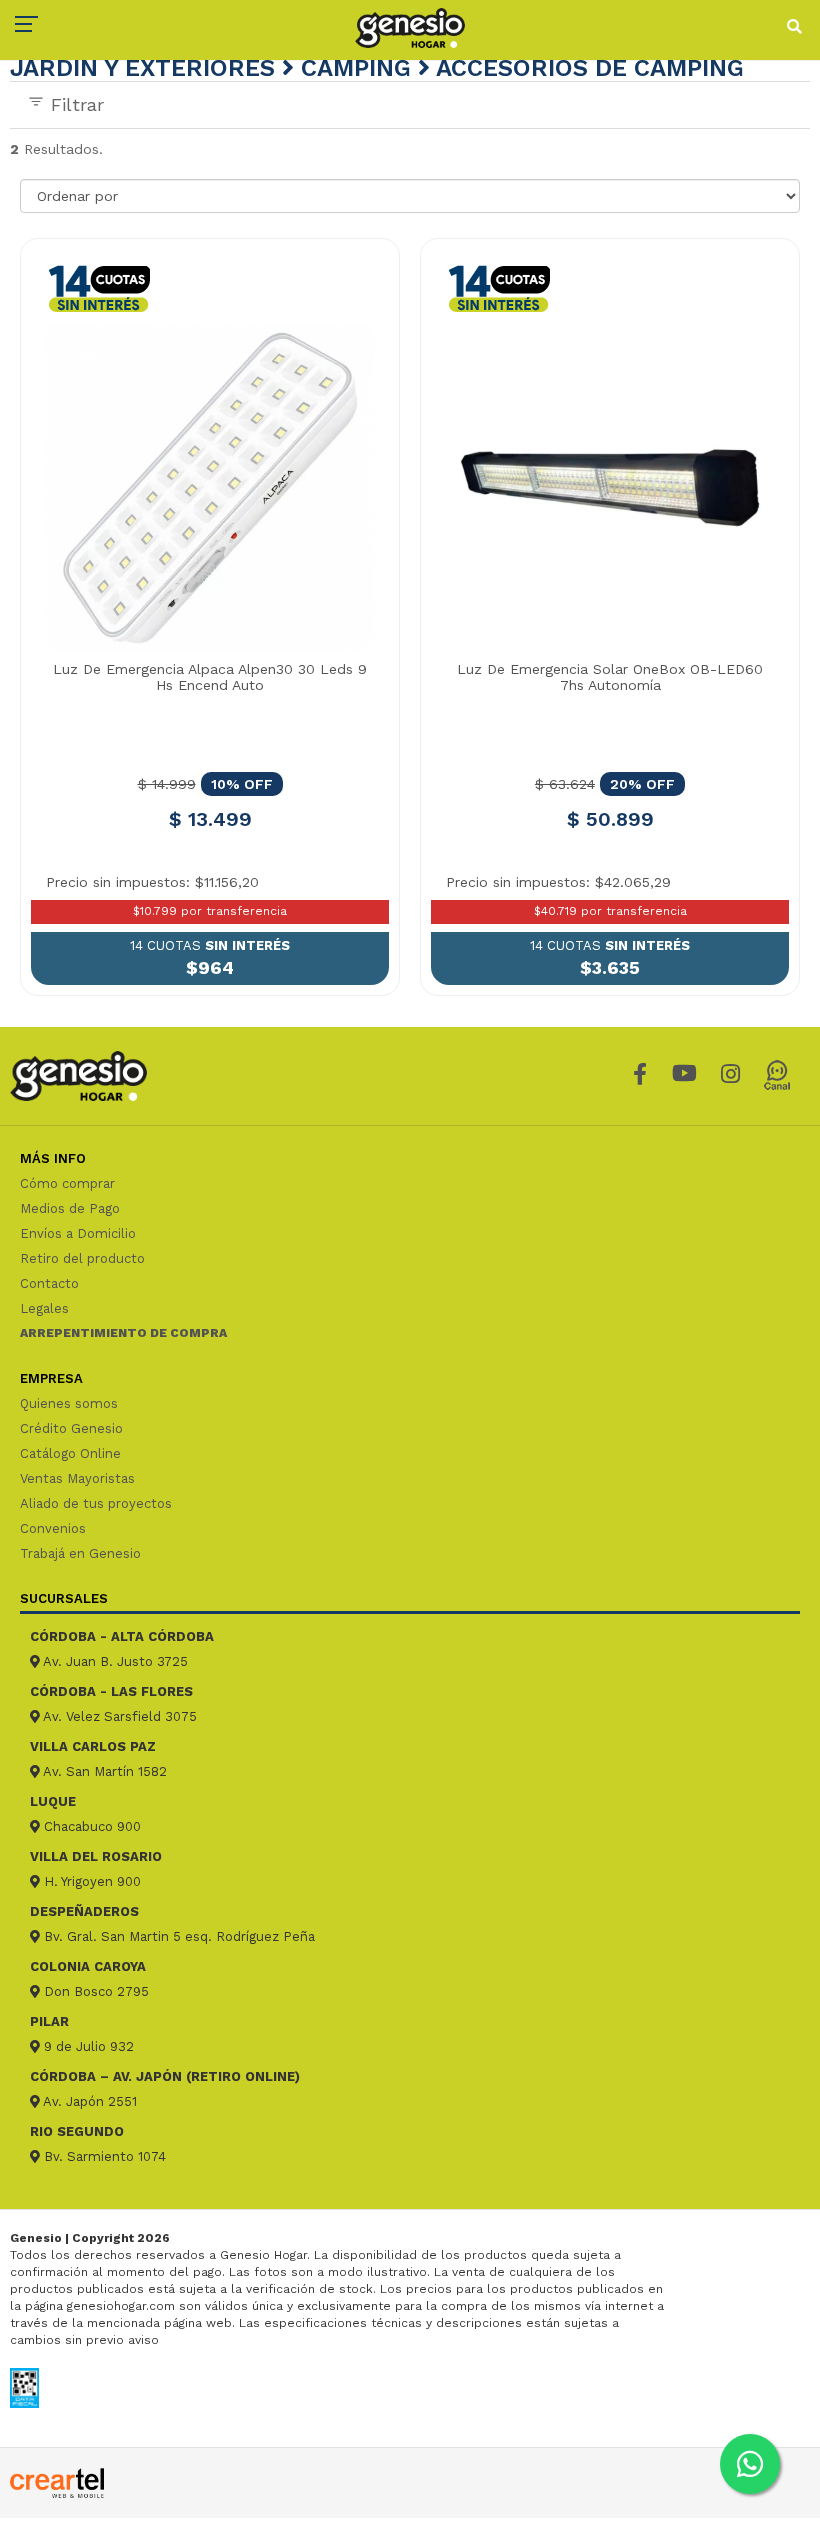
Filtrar (74, 104)
